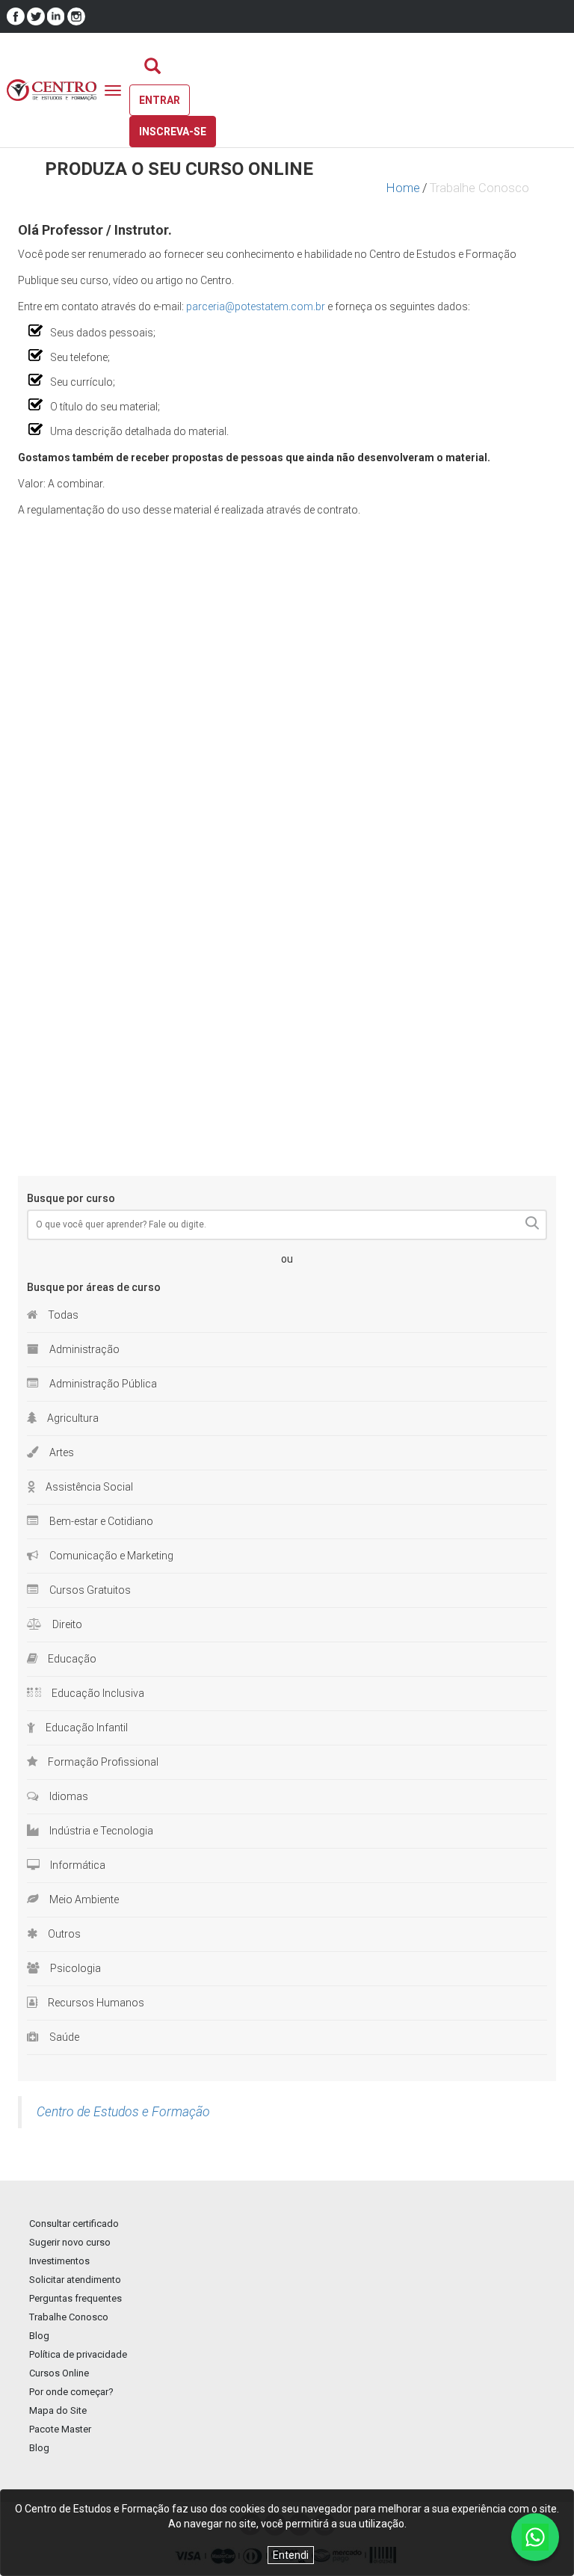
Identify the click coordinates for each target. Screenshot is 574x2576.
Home (403, 188)
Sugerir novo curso (70, 2242)
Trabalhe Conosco (69, 2317)
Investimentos (59, 2261)
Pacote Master (60, 2429)
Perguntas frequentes (75, 2298)
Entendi (291, 2555)
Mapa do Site (58, 2410)
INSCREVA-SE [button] (173, 132)
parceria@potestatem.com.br (256, 306)
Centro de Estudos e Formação (123, 2112)
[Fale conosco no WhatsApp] (535, 2537)
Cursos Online (59, 2373)
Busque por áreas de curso (94, 1287)
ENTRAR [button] (160, 100)
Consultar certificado (74, 2224)
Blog (39, 2336)
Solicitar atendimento (75, 2280)
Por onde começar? (71, 2392)
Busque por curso (71, 1198)
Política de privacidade (78, 2354)
